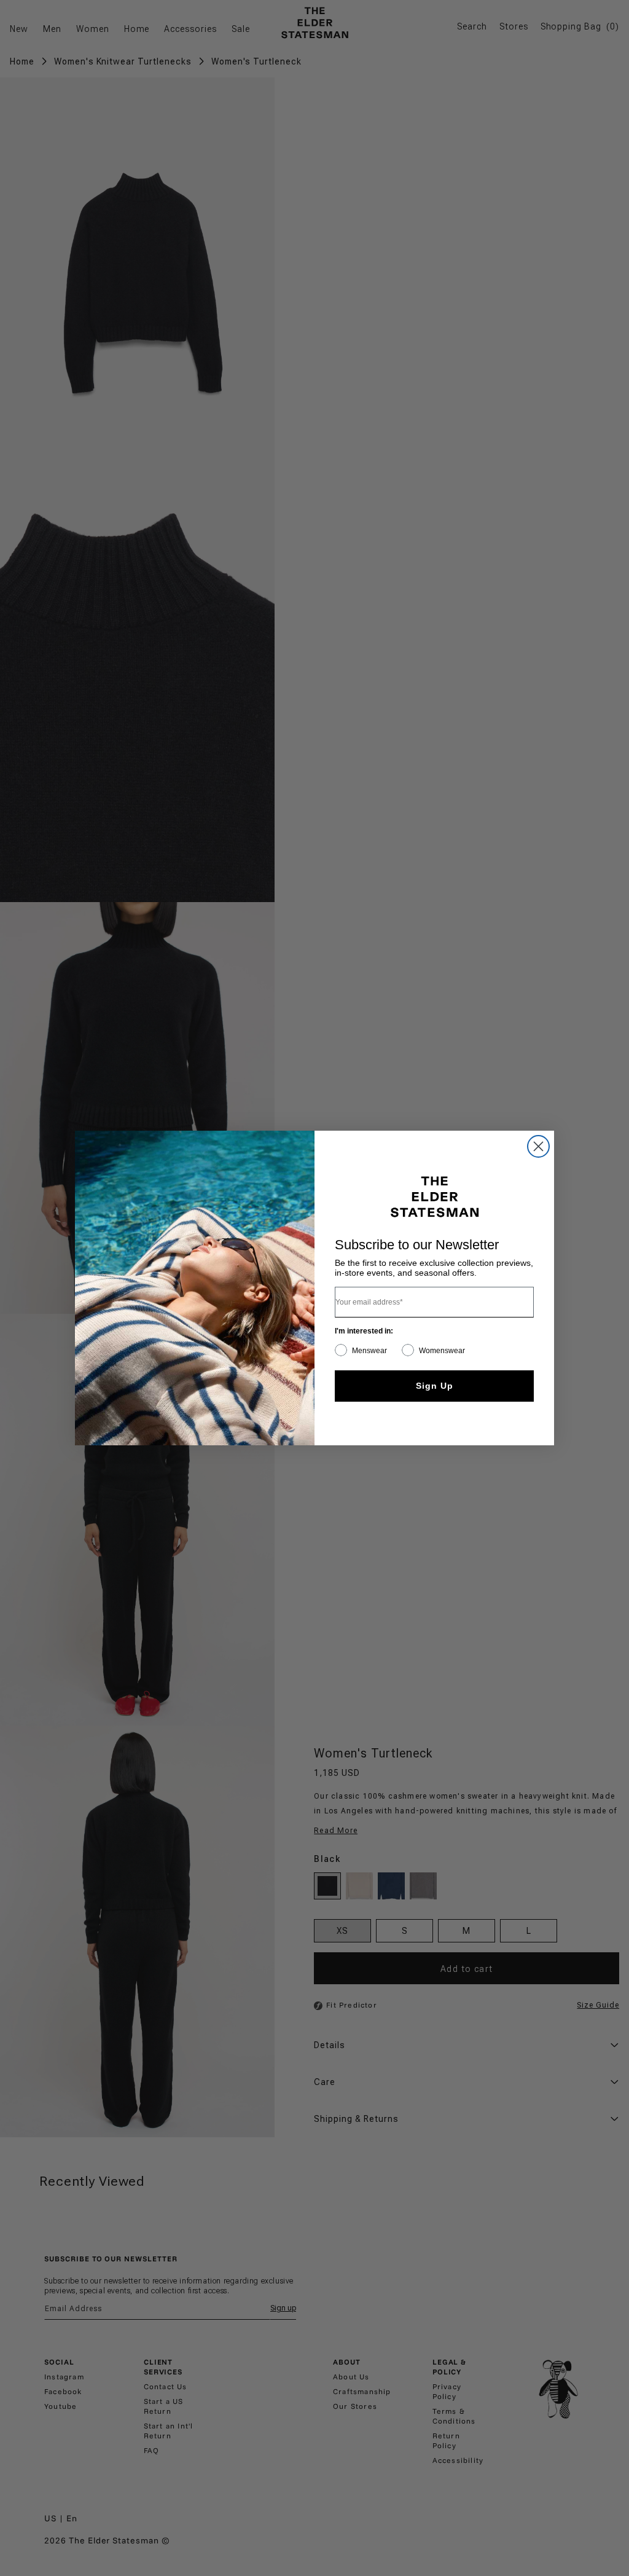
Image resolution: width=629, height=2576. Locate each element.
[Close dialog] (538, 1146)
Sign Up (435, 1386)
